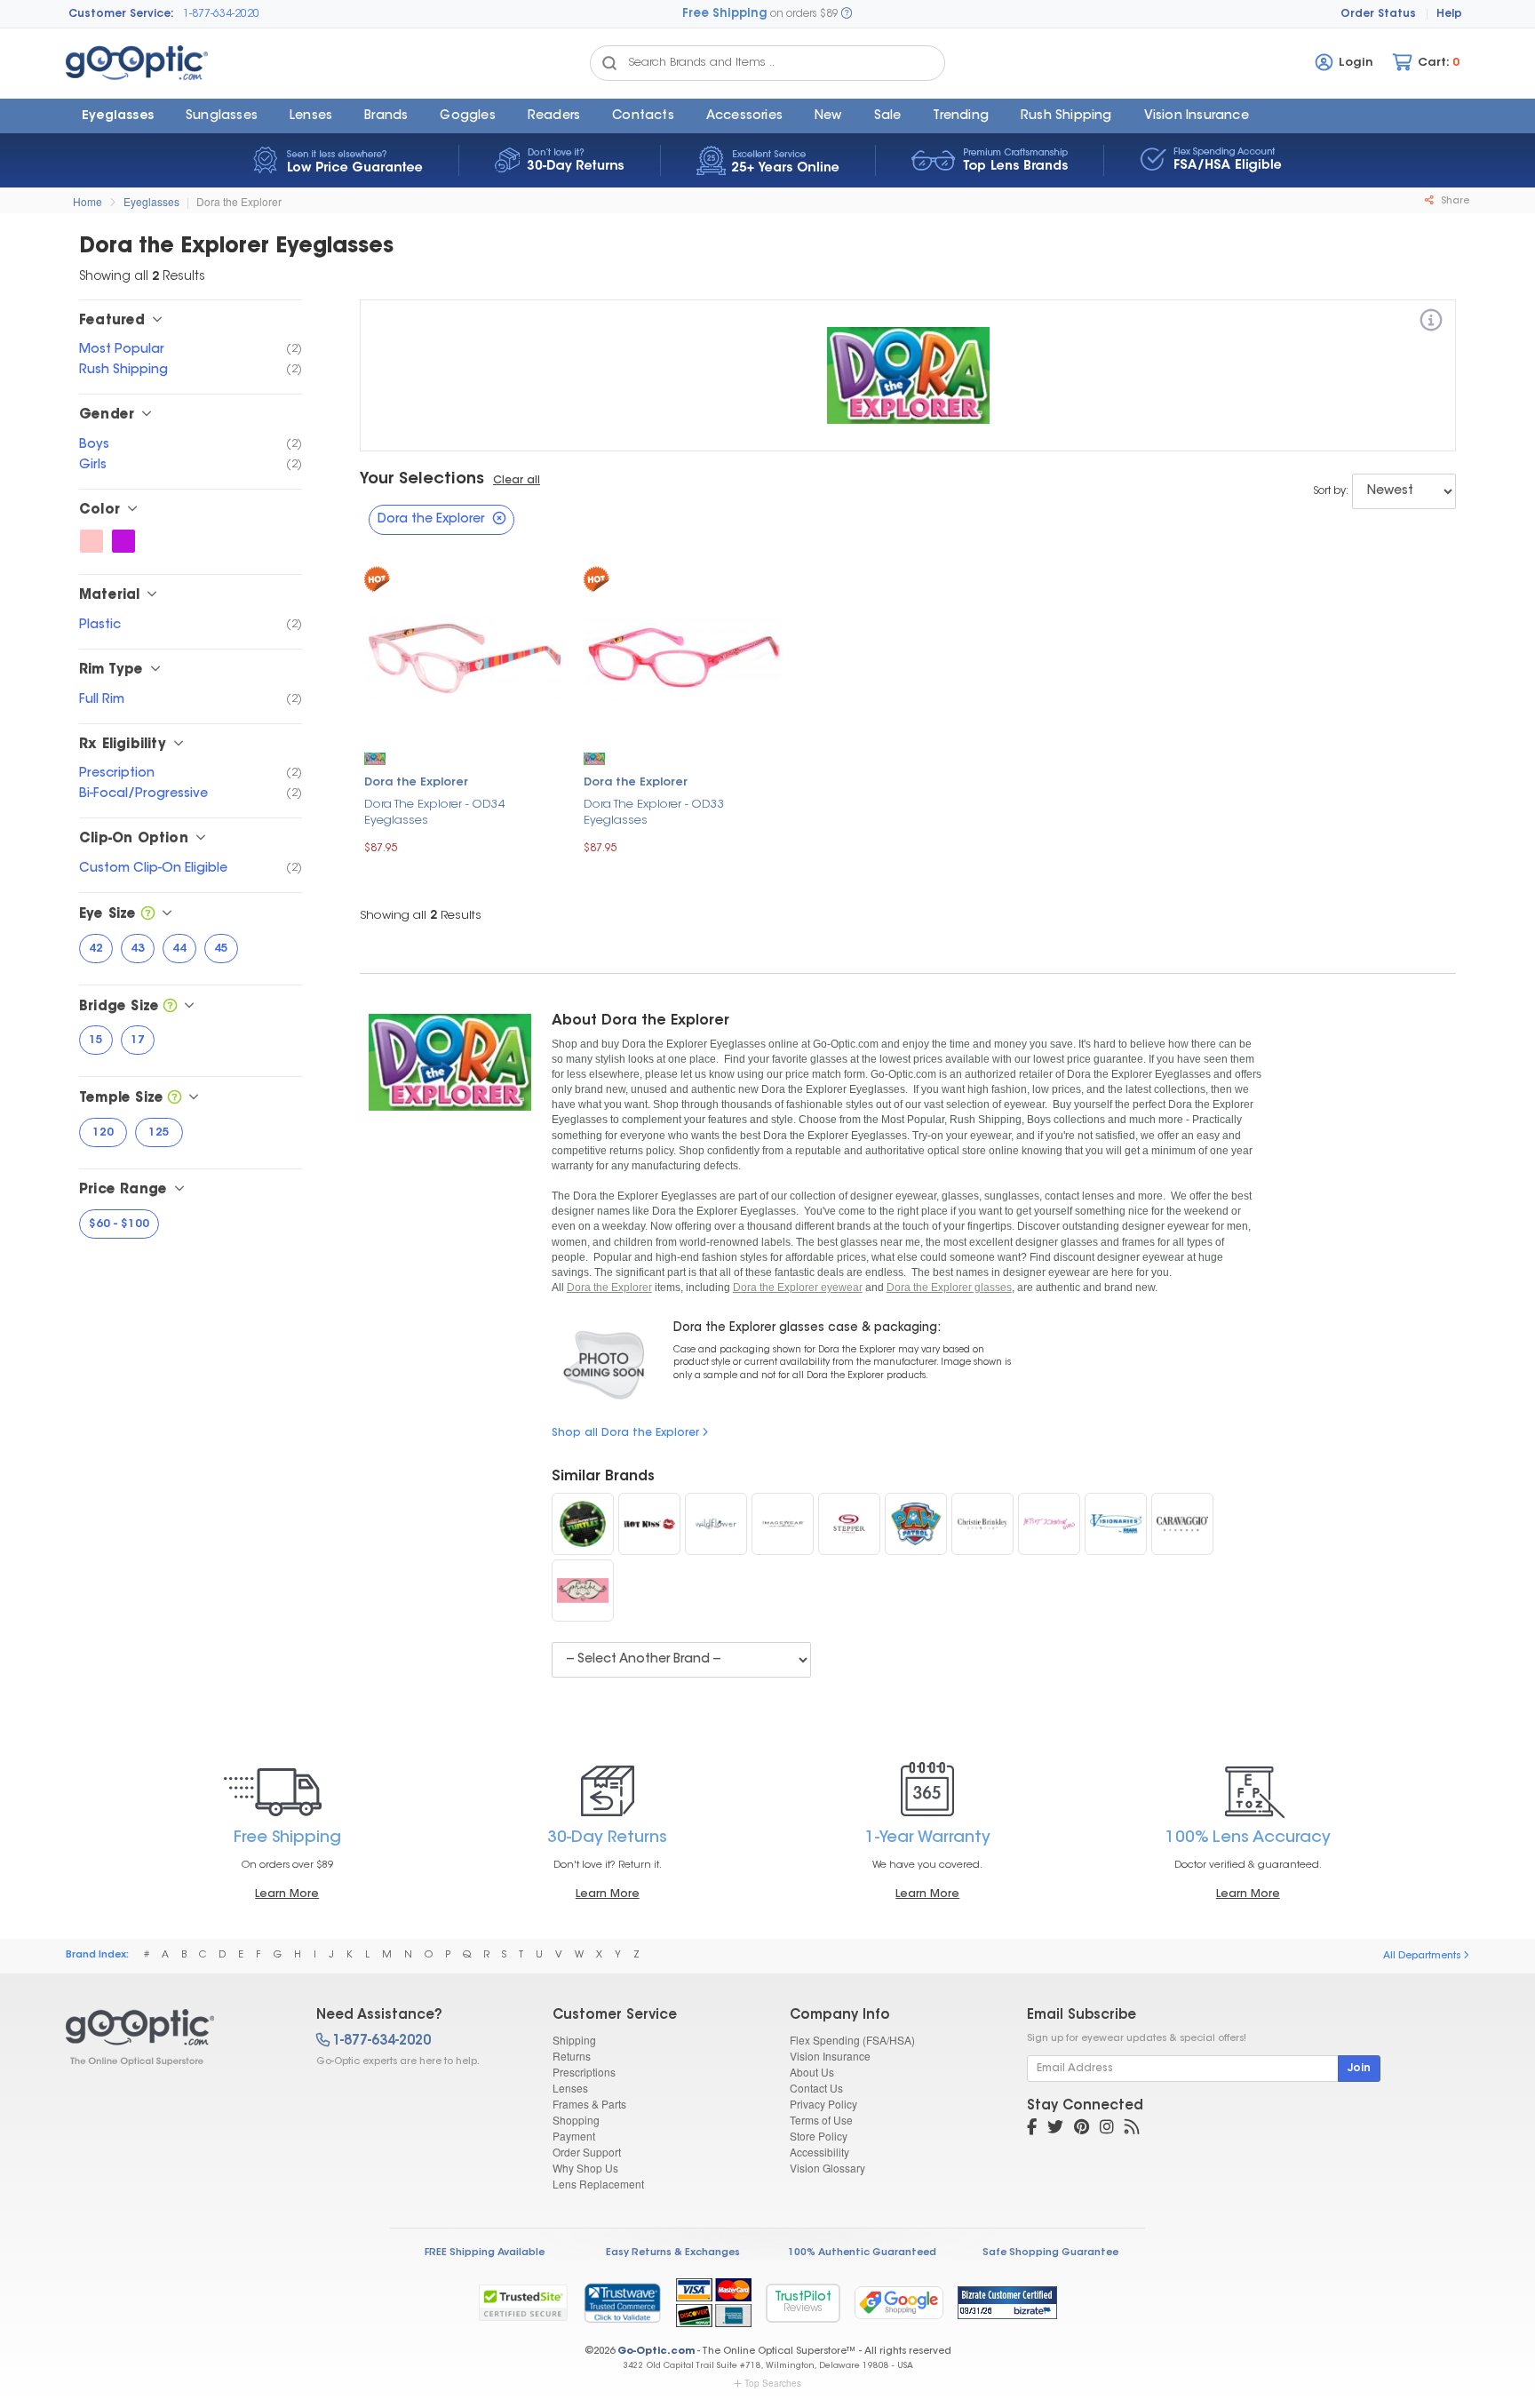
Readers (554, 116)
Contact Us (816, 2088)
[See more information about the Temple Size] (175, 1099)
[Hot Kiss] (649, 1524)
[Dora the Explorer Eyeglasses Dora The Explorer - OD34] (465, 655)
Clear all (517, 481)
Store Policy (819, 2136)
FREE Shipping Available (485, 2253)
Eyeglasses (118, 116)
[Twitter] (1055, 2129)
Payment (574, 2136)
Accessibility (819, 2152)
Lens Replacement (598, 2184)
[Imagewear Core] (783, 1524)
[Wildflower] (716, 1524)
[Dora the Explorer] (1431, 323)
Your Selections (422, 480)
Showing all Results (421, 916)
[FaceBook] (1032, 2129)
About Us (812, 2072)
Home (87, 201)
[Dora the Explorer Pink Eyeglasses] (91, 541)
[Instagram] (1107, 2129)
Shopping (576, 2120)
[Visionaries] (1116, 1524)
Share (1454, 201)
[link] (622, 2302)
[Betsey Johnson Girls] (1049, 1524)
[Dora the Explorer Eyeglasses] (175, 2037)
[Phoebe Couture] (583, 1591)
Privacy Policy (823, 2104)
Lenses (311, 116)
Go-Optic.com (656, 2352)
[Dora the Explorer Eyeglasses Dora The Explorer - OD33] (684, 655)
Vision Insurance (830, 2056)
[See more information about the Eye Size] (148, 915)
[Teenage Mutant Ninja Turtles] (583, 1524)
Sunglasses (222, 116)
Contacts (643, 116)
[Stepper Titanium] (849, 1524)
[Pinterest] (1082, 2129)
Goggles (467, 116)
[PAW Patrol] (916, 1524)
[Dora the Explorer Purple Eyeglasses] (123, 541)
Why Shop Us (585, 2168)
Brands (386, 116)
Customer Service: (121, 14)
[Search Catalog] (609, 63)
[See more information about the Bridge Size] (170, 1007)
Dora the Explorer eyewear (798, 1288)
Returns (572, 2056)
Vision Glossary (827, 2168)
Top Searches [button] (773, 2383)
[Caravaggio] (1182, 1524)
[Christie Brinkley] (982, 1524)
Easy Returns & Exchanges (673, 2253)
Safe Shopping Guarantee (1050, 2253)
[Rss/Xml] (1132, 2129)
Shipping (574, 2040)
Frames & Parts (589, 2104)
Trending (961, 116)
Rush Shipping (1066, 116)
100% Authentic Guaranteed (862, 2253)
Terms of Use (821, 2120)
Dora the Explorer (239, 201)
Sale (888, 116)
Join (1359, 2069)
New (828, 116)
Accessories (744, 116)
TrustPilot (803, 2303)
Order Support (587, 2152)
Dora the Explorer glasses (949, 1288)
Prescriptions (584, 2072)
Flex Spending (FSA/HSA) (852, 2040)
